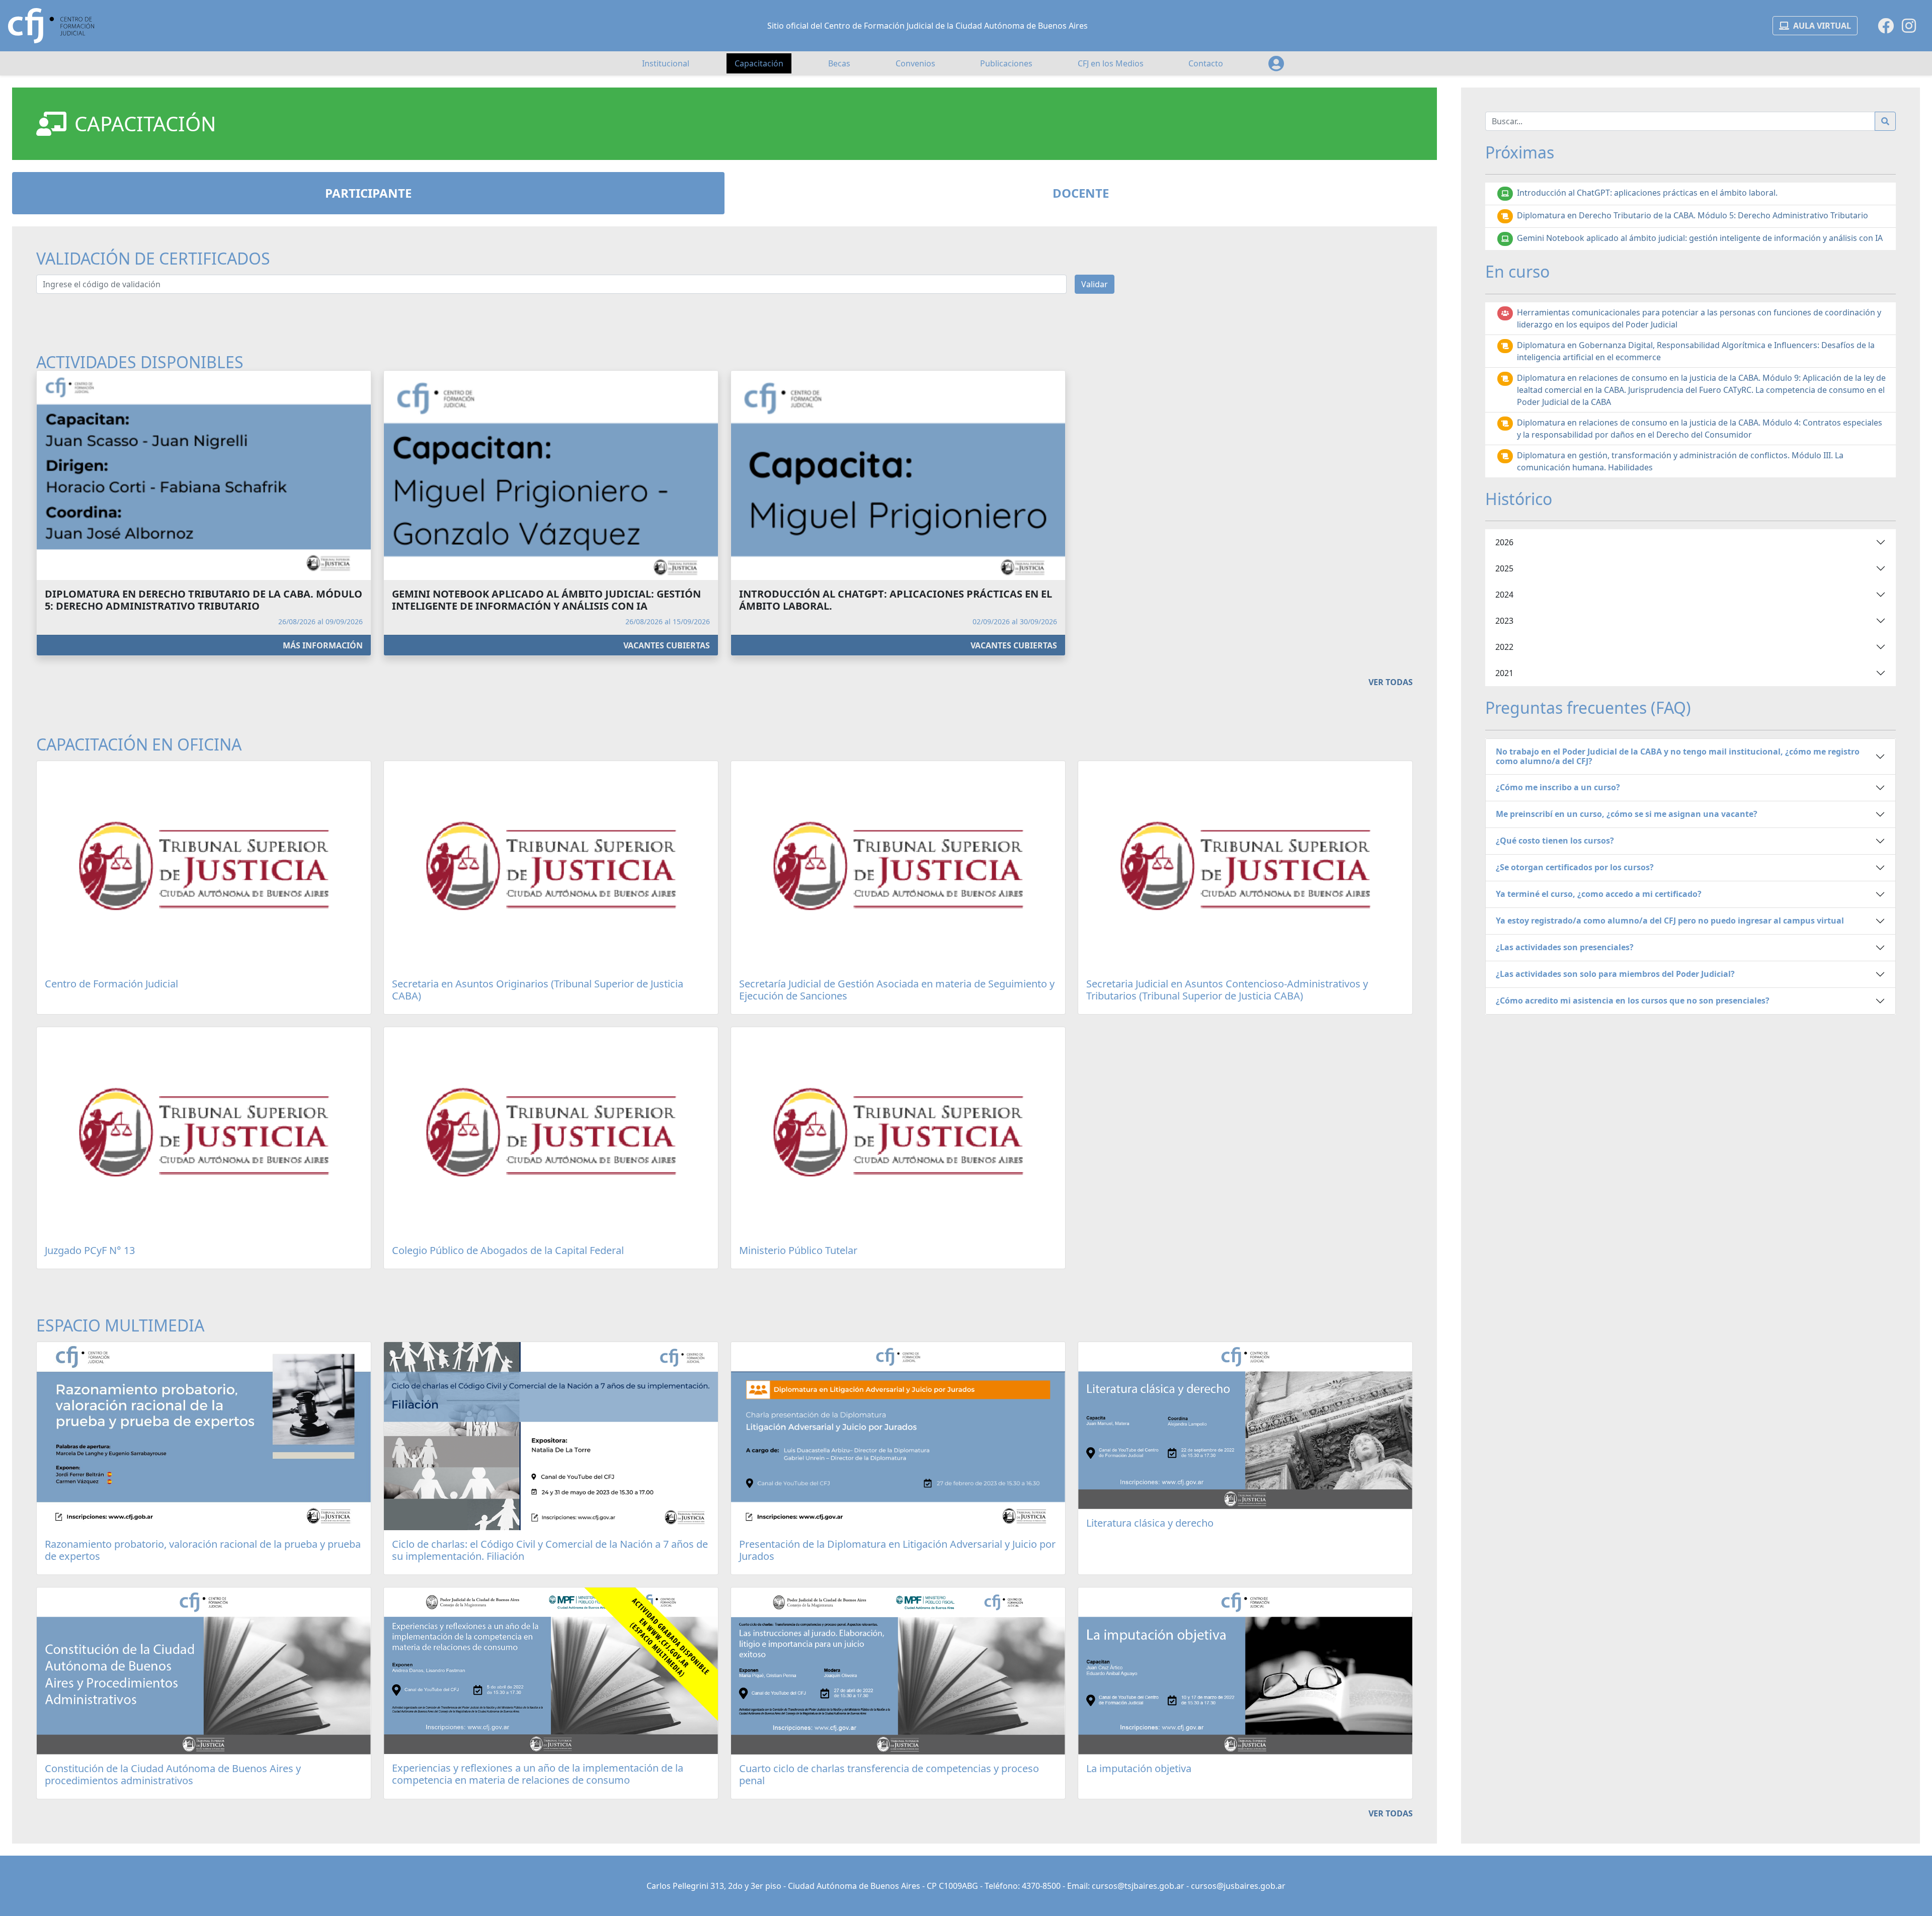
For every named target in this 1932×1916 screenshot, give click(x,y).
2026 (1504, 542)
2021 (1504, 673)
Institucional (666, 63)
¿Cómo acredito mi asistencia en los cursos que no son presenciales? (1633, 1001)
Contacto (1206, 63)
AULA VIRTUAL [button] (1822, 26)
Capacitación (759, 63)
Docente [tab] (1081, 193)
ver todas (1391, 682)
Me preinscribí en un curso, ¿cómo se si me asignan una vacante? (1627, 814)
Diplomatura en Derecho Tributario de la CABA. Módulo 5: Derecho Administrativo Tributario (1693, 215)
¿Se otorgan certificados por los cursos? (1575, 867)
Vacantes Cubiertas (667, 645)
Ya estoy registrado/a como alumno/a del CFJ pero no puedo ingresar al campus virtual (1670, 921)
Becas (839, 63)
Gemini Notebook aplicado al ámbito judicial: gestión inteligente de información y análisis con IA (1700, 238)
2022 (1504, 647)
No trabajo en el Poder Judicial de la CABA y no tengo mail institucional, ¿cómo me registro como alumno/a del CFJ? (1678, 756)
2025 (1504, 568)
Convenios (915, 63)
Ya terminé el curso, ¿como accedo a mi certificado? (1599, 894)
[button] (1276, 63)
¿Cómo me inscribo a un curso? (1558, 787)
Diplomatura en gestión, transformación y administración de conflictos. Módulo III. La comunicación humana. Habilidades (1680, 461)
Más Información (323, 645)
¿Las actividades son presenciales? (1565, 947)
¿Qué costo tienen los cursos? (1555, 841)
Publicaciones (1006, 63)
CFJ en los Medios (1111, 63)
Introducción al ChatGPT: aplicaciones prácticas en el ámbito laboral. (1647, 193)
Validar (1095, 284)
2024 (1504, 595)
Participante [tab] (368, 193)
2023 (1504, 621)
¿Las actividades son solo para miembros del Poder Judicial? (1615, 974)
